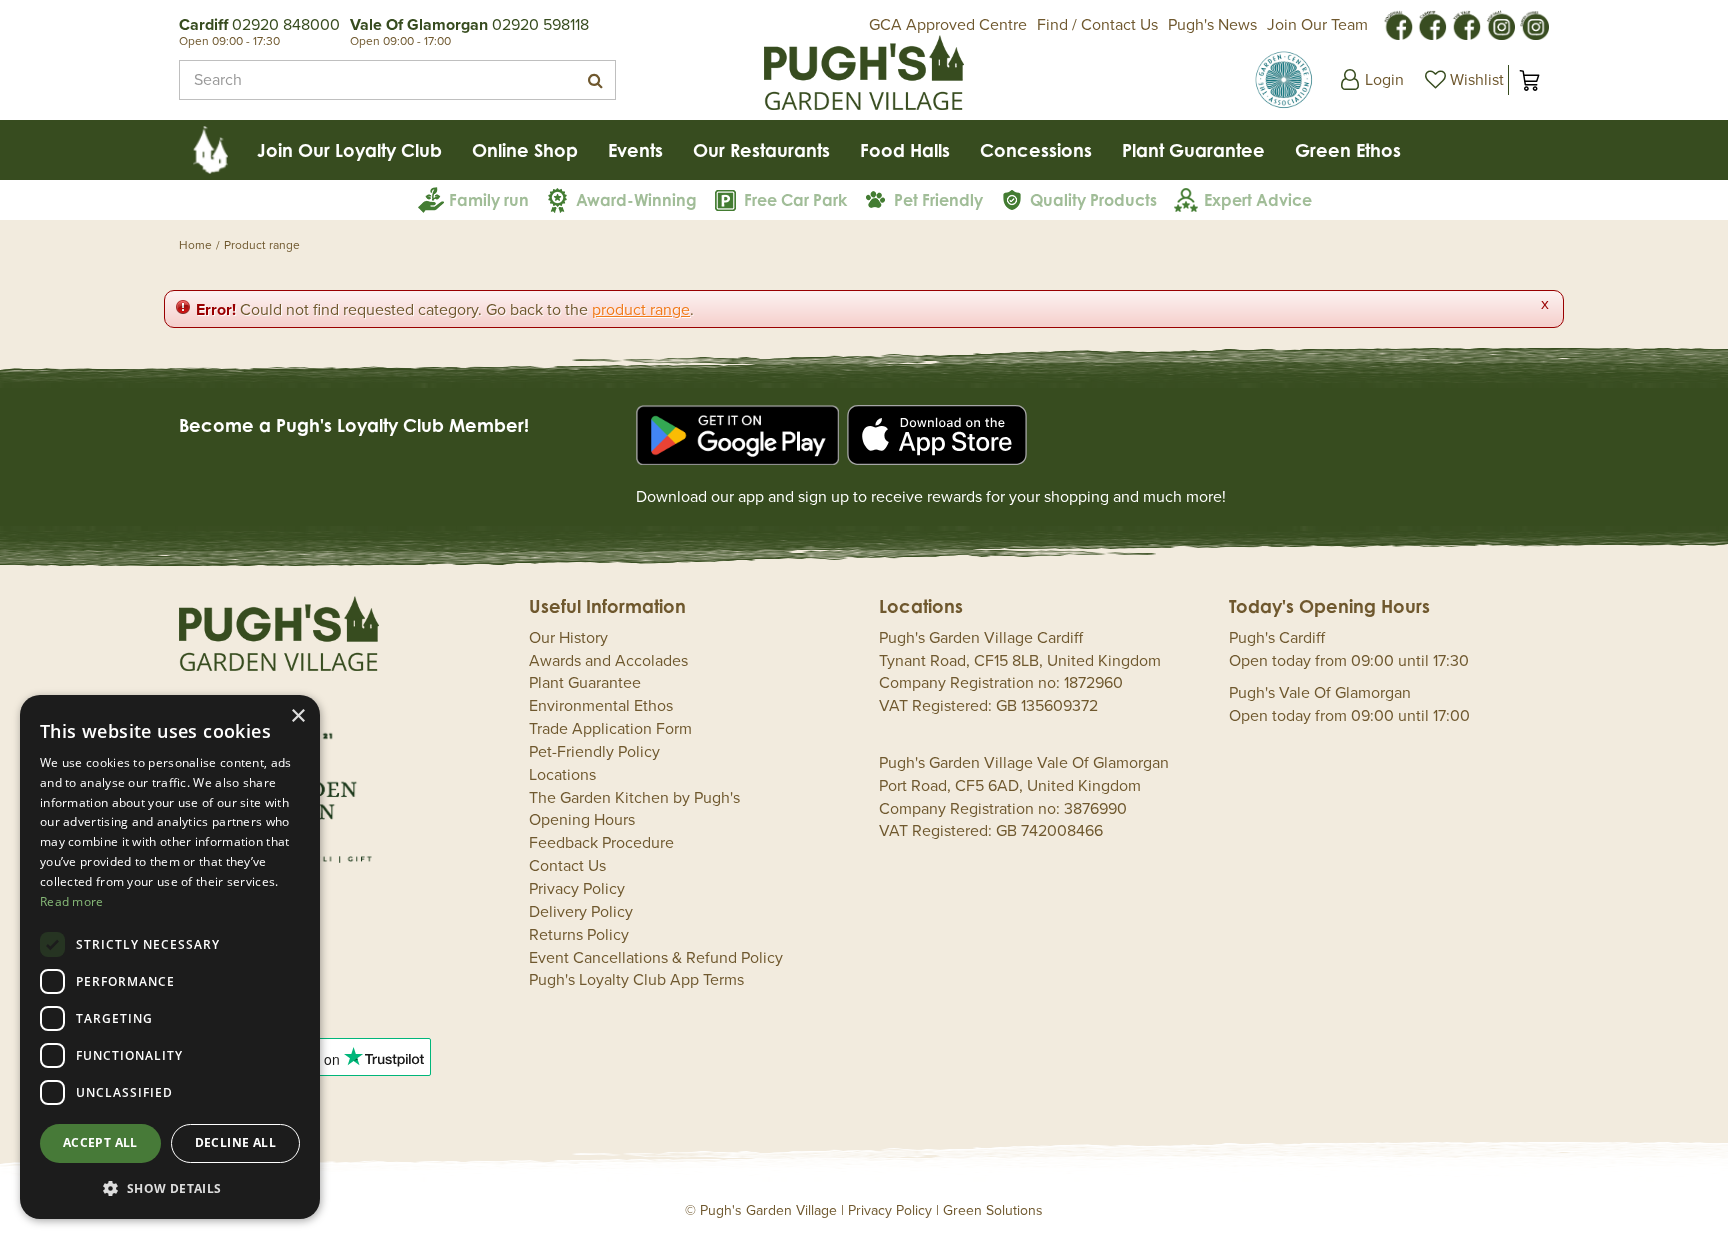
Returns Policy (579, 935)
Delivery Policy (581, 912)
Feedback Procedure (601, 843)
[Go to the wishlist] (1462, 80)
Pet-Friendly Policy (594, 752)
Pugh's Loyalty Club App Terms (636, 980)
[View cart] (1529, 80)
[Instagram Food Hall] (1500, 24)
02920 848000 (286, 25)
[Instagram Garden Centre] (1534, 24)
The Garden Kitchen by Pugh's (634, 798)
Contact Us (567, 866)
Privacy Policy (577, 889)
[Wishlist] (1462, 80)
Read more (72, 901)
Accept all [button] (100, 1142)
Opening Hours (582, 820)
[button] (170, 1187)
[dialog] (170, 957)
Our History (568, 638)
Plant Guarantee (585, 683)
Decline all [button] (235, 1142)
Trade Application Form (610, 729)
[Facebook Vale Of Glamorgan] (1466, 24)
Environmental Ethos (601, 706)
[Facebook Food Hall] (1398, 24)
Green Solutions (993, 1210)
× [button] (297, 716)
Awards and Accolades (608, 661)
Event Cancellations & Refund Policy (656, 958)
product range (641, 310)
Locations (562, 775)
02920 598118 (540, 25)
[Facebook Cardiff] (1432, 24)
